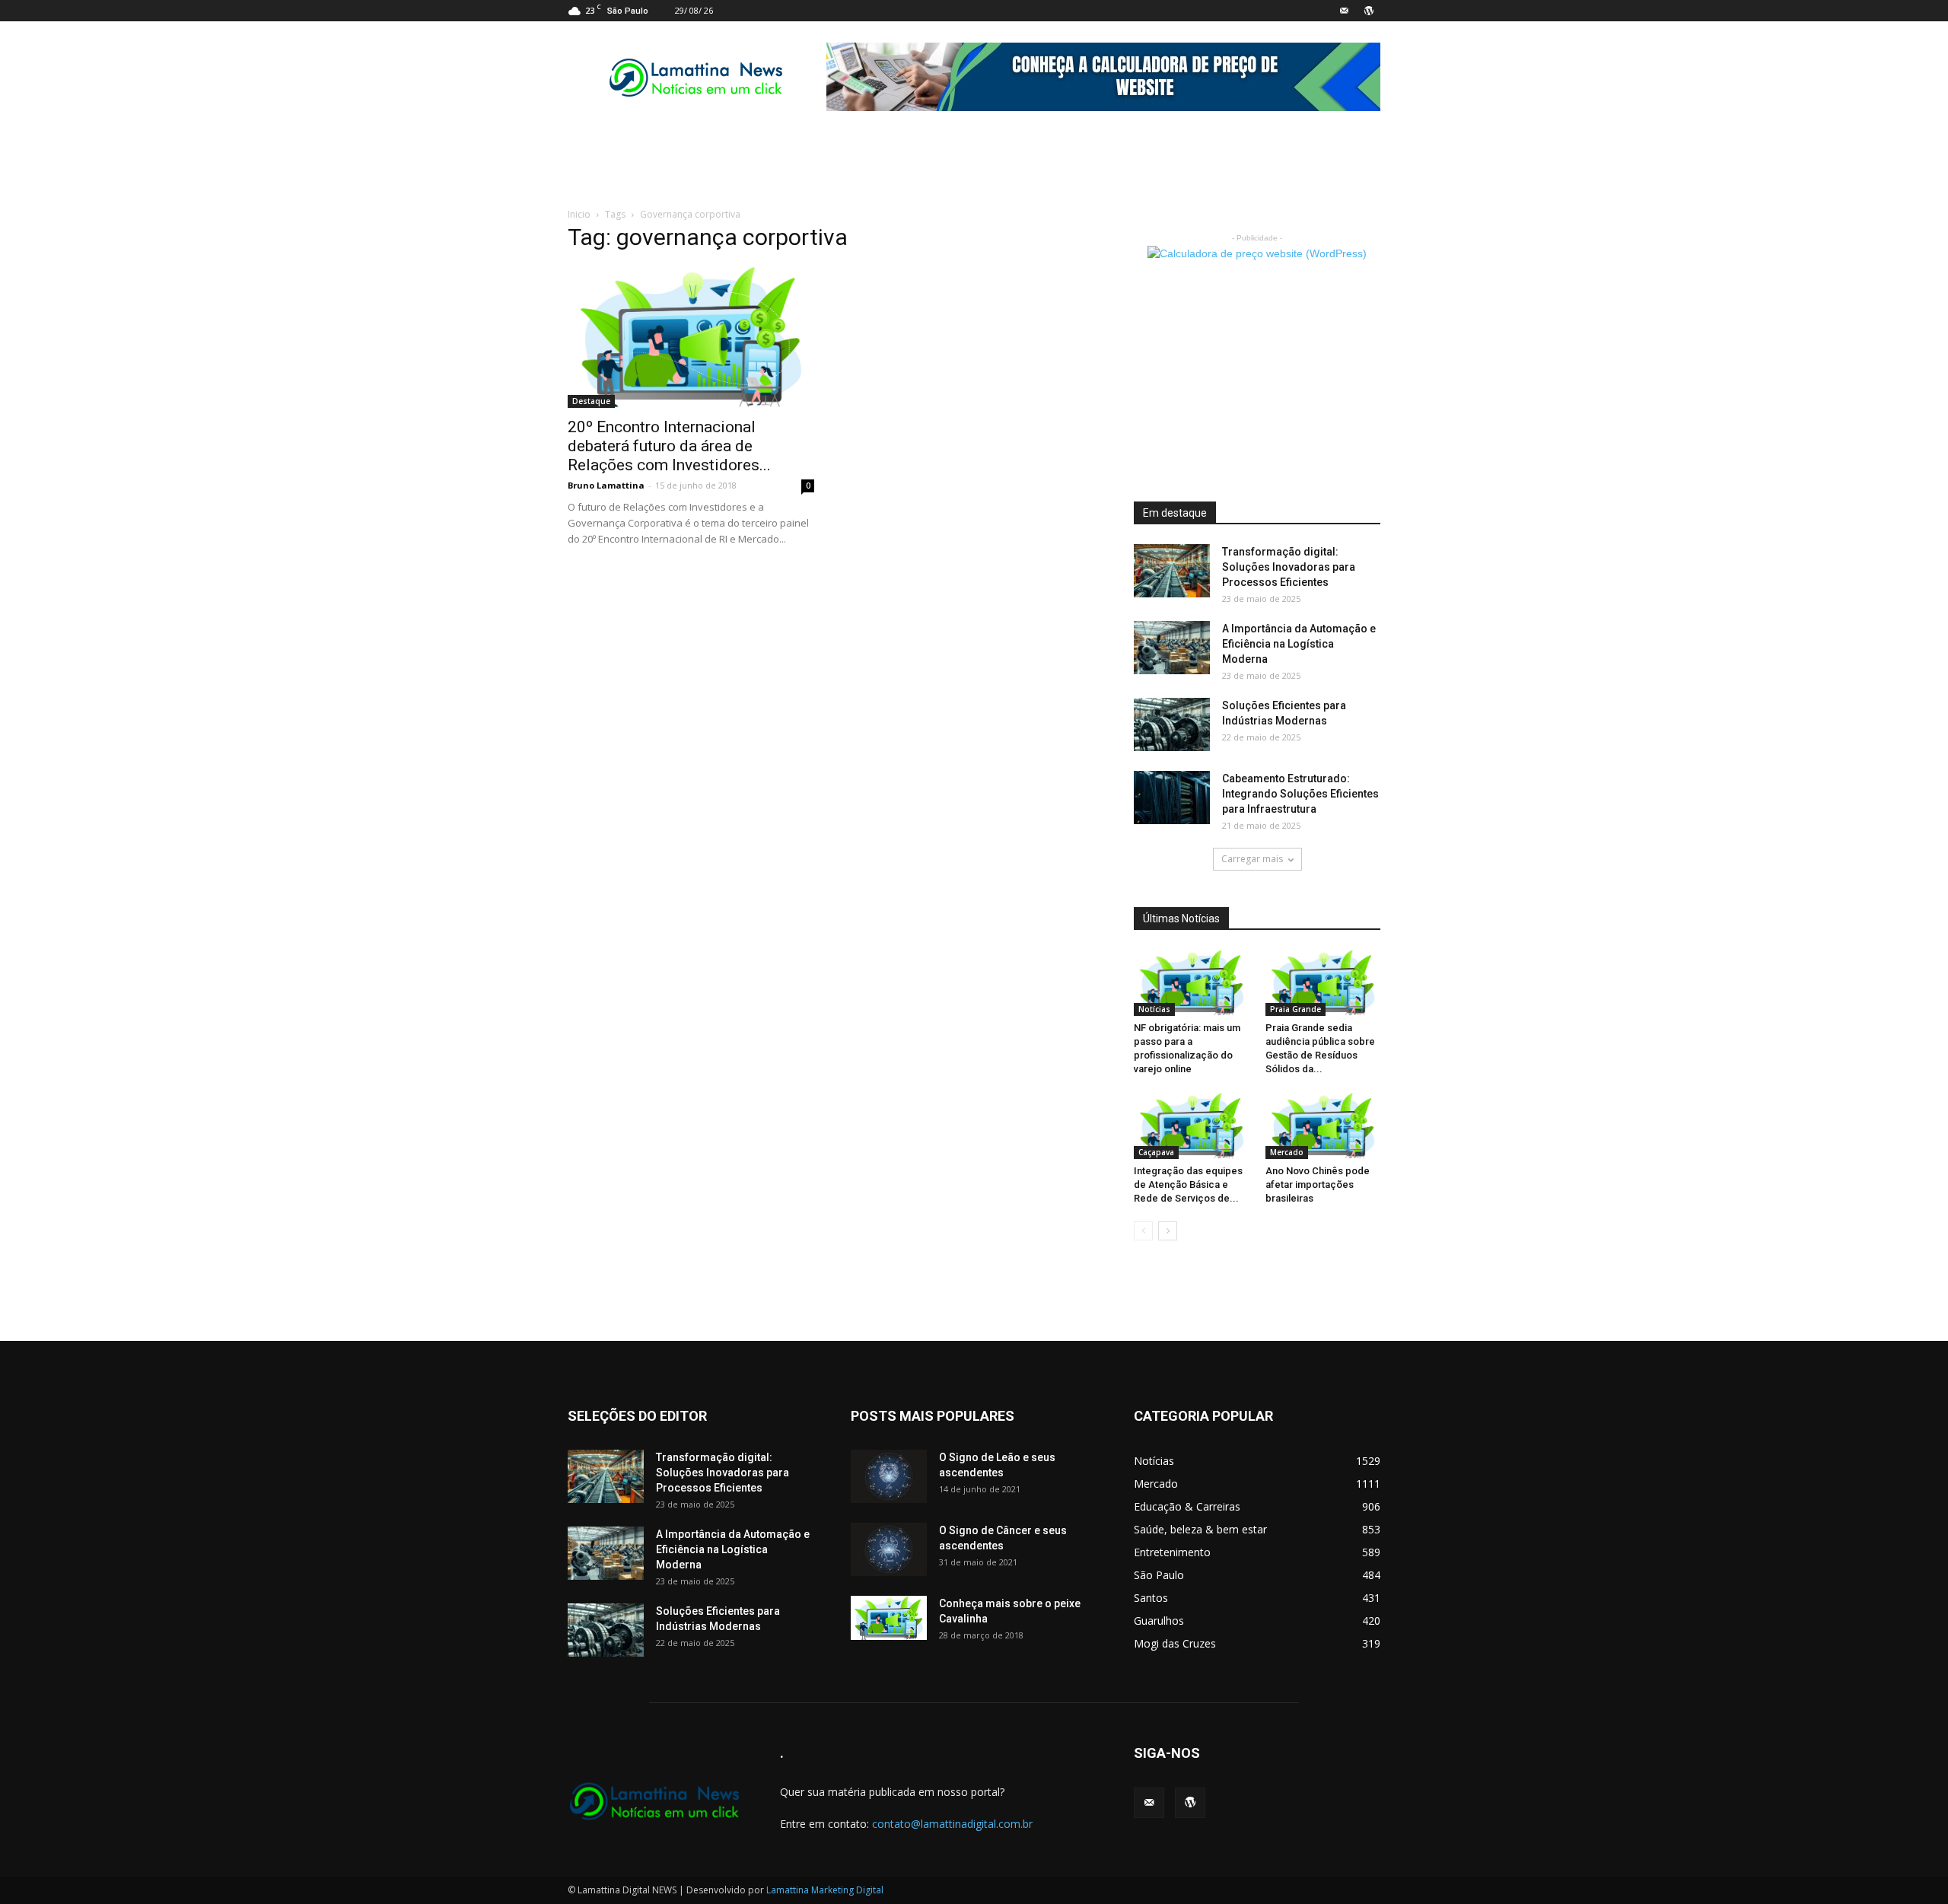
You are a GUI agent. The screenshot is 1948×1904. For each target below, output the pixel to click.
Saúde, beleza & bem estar (1200, 1529)
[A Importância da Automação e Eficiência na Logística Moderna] (1172, 648)
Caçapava (1156, 1152)
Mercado (1287, 1152)
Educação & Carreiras (1187, 1506)
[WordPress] (1369, 11)
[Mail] (1344, 11)
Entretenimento (1172, 1552)
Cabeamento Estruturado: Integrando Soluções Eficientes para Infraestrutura (1300, 794)
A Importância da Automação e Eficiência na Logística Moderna (1299, 644)
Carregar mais (1252, 859)
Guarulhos (1159, 1621)
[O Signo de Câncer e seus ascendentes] (889, 1549)
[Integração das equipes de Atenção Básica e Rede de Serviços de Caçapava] (1192, 1126)
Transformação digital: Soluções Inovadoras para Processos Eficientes (1289, 567)
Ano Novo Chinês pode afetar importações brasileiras (1318, 1184)
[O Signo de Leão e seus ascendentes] (889, 1476)
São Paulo (1159, 1575)
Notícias (1154, 1009)
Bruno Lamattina (606, 485)
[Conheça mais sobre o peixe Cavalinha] (889, 1618)
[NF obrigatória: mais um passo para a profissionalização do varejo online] (1192, 983)
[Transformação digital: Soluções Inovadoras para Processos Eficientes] (1172, 571)
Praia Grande (1295, 1009)
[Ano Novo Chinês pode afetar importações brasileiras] (1323, 1126)
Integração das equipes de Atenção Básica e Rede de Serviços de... (1188, 1184)
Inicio (579, 214)
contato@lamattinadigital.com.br (952, 1824)
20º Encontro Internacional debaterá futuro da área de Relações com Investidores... (669, 446)
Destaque (591, 401)
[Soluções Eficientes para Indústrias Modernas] (1172, 724)
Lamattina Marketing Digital (825, 1890)
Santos (1151, 1598)
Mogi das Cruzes (1175, 1643)
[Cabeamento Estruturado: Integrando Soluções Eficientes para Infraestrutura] (1172, 798)
